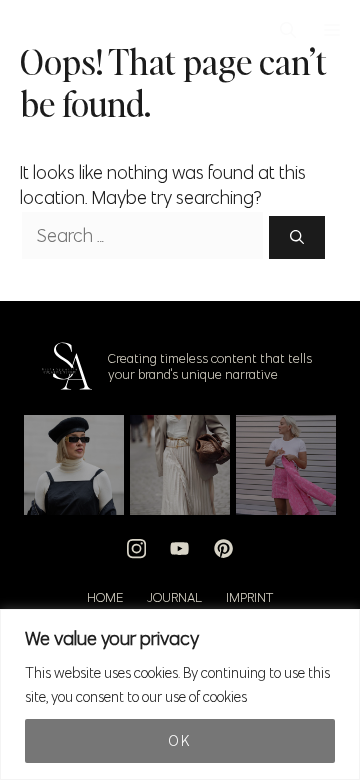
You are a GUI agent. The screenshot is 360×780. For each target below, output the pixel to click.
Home (105, 597)
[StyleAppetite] (31, 30)
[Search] (297, 237)
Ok (179, 741)
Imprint (249, 597)
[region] (180, 694)
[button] (288, 30)
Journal (174, 597)
